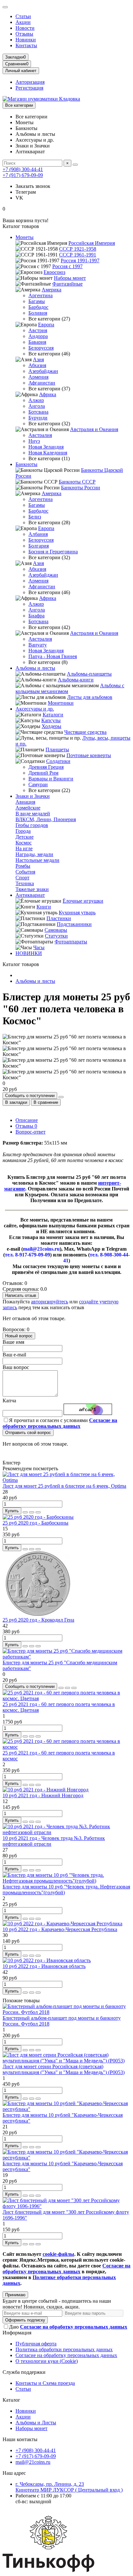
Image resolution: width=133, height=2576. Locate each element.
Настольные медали (37, 860)
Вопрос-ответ (31, 1132)
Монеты (25, 237)
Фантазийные (67, 284)
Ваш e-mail (14, 1355)
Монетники (61, 703)
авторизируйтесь (50, 1302)
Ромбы (23, 866)
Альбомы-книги (76, 680)
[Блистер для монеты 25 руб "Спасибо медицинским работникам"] (66, 1657)
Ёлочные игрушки (83, 901)
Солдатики (58, 761)
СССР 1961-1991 (78, 255)
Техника (25, 883)
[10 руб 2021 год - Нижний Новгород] (46, 1790)
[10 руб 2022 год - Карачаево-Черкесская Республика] (62, 1924)
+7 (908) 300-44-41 (23, 169)
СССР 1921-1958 (78, 249)
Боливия (38, 313)
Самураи (38, 784)
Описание (27, 1120)
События (25, 872)
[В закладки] (32, 1512)
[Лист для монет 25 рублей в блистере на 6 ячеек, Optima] (66, 1480)
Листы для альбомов (90, 697)
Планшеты (57, 750)
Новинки (26, 40)
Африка (48, 394)
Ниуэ (34, 441)
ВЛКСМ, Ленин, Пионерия (46, 819)
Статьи (23, 16)
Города (23, 831)
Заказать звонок (33, 186)
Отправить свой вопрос (28, 1433)
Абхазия (37, 365)
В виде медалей (33, 814)
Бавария (37, 342)
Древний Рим (43, 773)
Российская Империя (92, 243)
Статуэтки (56, 936)
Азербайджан (43, 371)
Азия (38, 359)
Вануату (38, 645)
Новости (25, 28)
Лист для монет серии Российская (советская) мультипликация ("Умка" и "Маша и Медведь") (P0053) (64, 2069)
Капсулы (51, 720)
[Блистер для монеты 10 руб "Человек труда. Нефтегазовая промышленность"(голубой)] (66, 1881)
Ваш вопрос (16, 1367)
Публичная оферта (36, 2344)
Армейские (28, 808)
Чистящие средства (85, 732)
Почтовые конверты (89, 755)
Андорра (38, 336)
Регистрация (29, 88)
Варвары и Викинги (51, 779)
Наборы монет (70, 278)
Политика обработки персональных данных (64, 2349)
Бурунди (38, 418)
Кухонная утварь (77, 913)
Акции (23, 22)
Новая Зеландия (46, 447)
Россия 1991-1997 (80, 261)
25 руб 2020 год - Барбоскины (36, 1523)
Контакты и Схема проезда (45, 2383)
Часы (39, 947)
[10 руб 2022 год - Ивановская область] (47, 1960)
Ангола (37, 406)
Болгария (39, 546)
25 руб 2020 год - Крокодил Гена (38, 1620)
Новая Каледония (48, 453)
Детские (25, 837)
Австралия (40, 435)
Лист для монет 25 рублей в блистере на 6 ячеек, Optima (64, 1486)
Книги (44, 907)
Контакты (26, 45)
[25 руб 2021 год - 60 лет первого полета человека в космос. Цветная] (66, 1698)
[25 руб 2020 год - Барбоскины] (38, 1517)
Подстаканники (74, 924)
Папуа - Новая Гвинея (53, 656)
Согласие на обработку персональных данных (66, 2355)
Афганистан (42, 383)
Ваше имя (13, 1342)
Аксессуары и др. (35, 709)
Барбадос (38, 307)
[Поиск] (75, 165)
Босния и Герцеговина (53, 552)
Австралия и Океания (94, 429)
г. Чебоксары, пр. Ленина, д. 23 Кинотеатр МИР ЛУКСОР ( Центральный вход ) (69, 2487)
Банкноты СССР (77, 482)
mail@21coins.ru (33, 2462)
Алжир (36, 400)
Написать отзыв (21, 1295)
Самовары (56, 930)
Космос (24, 843)
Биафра (36, 616)
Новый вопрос (19, 1336)
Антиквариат (30, 895)
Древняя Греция (46, 767)
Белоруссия (41, 348)
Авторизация (30, 82)
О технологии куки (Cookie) (47, 2361)
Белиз (35, 517)
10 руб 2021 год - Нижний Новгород (43, 1795)
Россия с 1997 (67, 266)
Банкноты (26, 464)
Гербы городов (32, 825)
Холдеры (51, 726)
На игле (24, 848)
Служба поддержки (24, 2372)
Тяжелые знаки (32, 889)
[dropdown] (5, 7)
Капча (9, 1401)
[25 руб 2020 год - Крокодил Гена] (38, 1614)
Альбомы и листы (35, 668)
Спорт (22, 878)
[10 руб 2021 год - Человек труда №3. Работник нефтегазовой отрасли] (66, 1832)
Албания (38, 534)
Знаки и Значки (33, 796)
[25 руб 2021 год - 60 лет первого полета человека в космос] (66, 1747)
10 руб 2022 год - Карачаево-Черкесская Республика (60, 1929)
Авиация (25, 802)
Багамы (37, 301)
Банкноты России (81, 488)
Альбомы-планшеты (89, 674)
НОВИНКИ (29, 953)
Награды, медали (34, 854)
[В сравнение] (38, 1512)
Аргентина (41, 295)
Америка (51, 290)
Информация (17, 2333)
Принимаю (15, 2295)
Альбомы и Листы (36, 2423)
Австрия (38, 330)
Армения (38, 377)
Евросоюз (54, 272)
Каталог (11, 2400)
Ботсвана (38, 412)
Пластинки (59, 918)
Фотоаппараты (71, 942)
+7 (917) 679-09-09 (23, 175)
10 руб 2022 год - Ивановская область (44, 1966)
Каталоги (53, 715)
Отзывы (24, 34)
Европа (46, 325)
